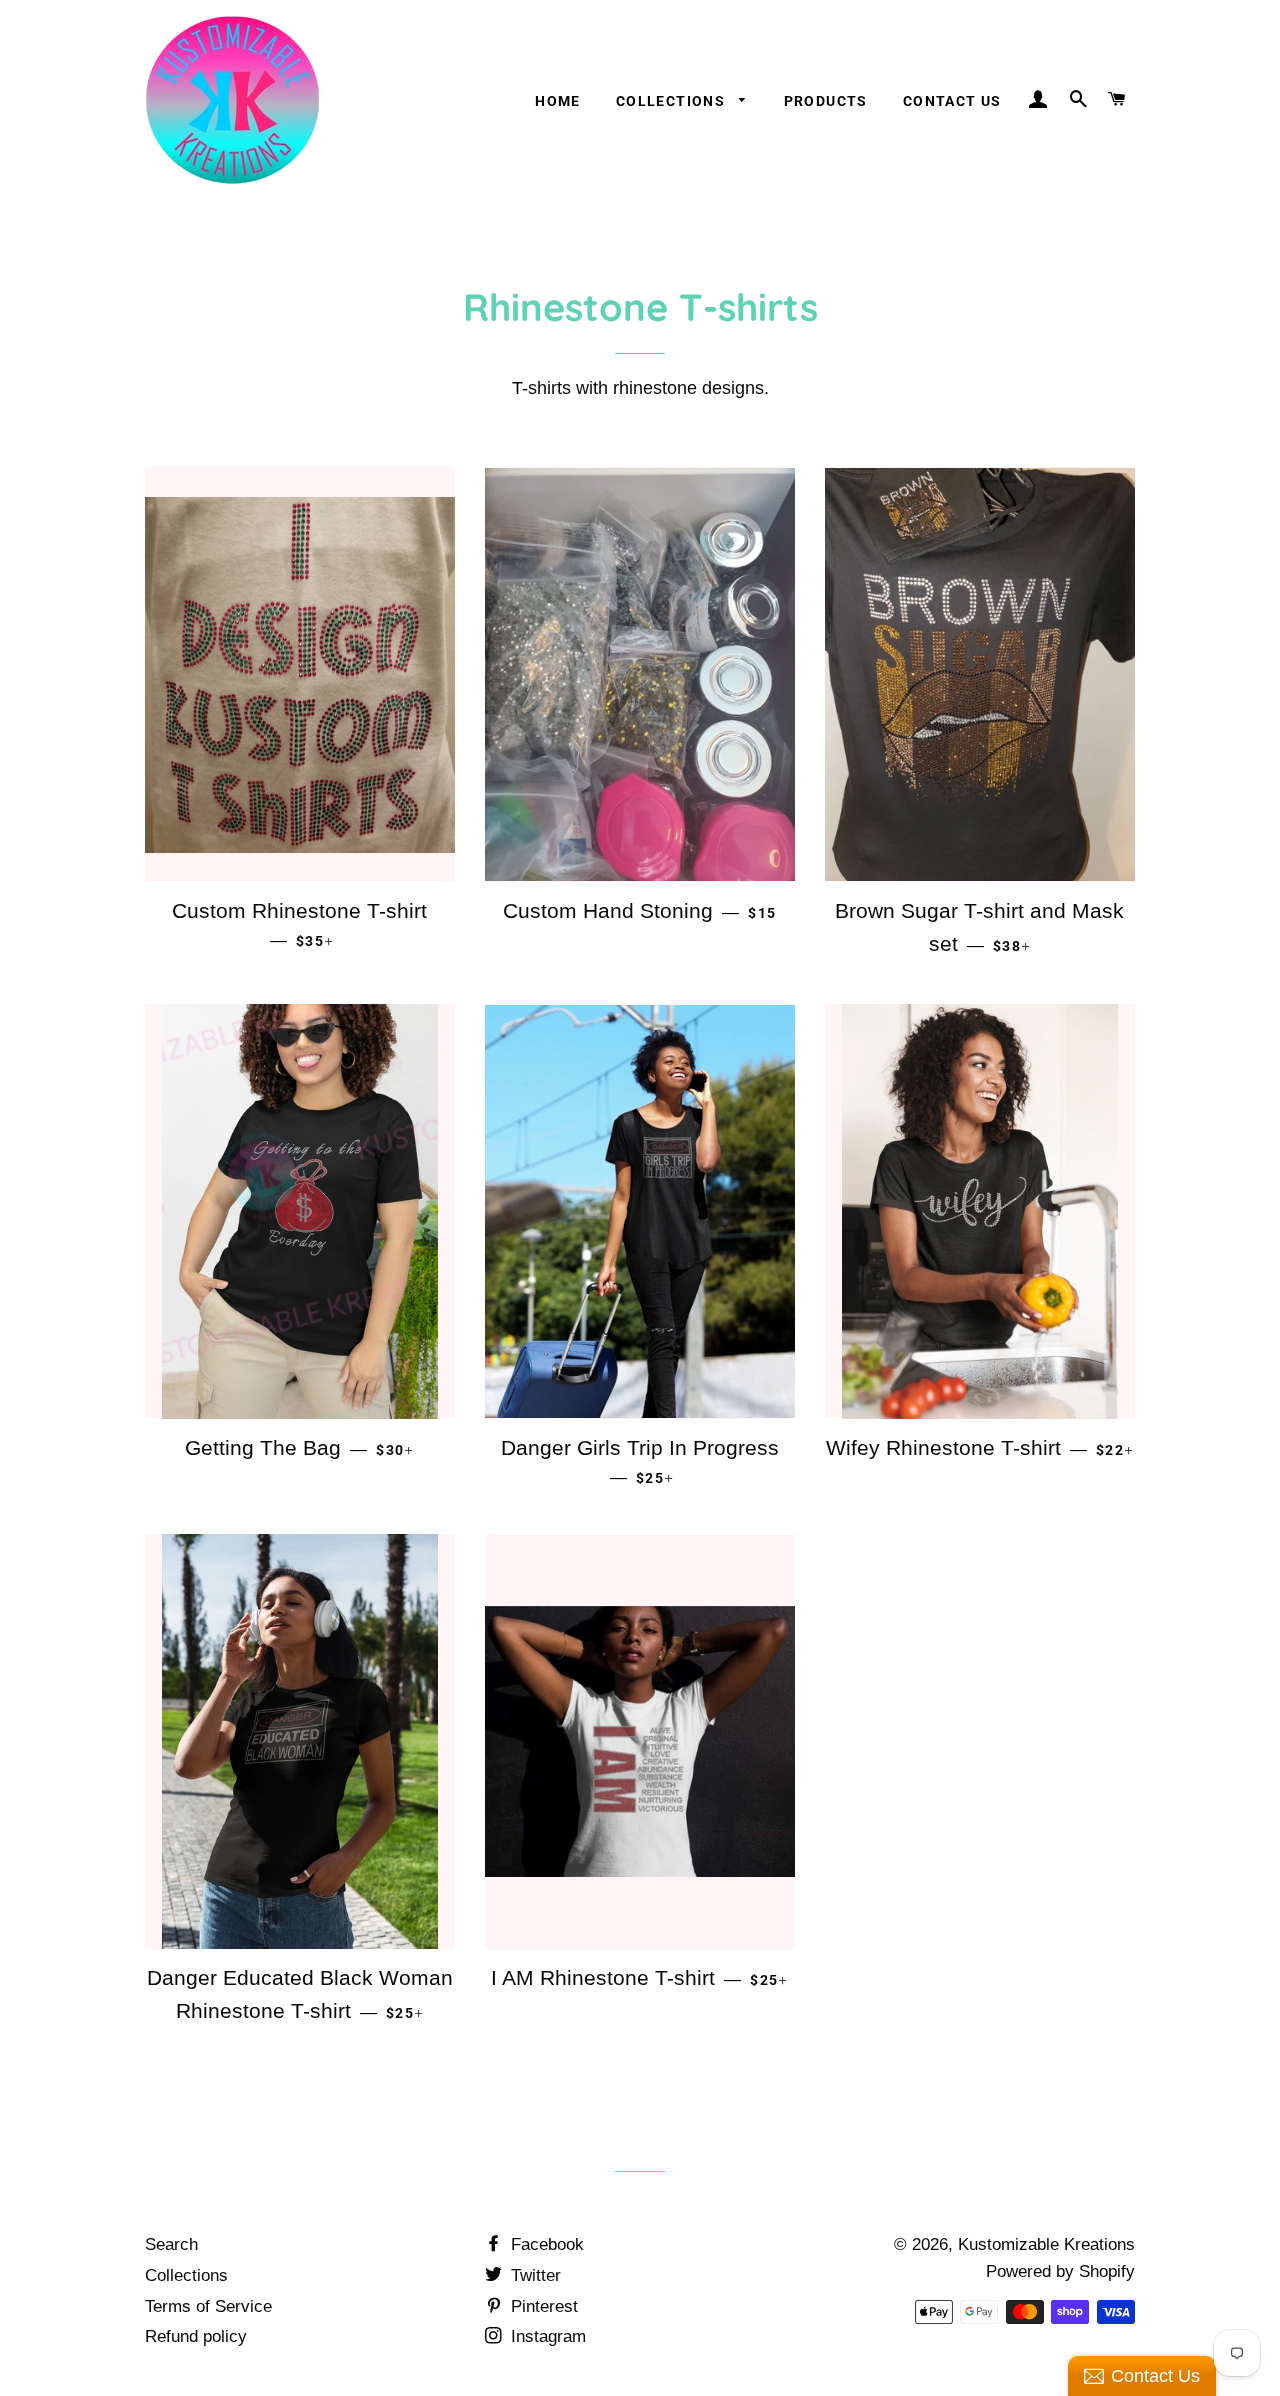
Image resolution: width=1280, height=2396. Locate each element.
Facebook (545, 2244)
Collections (673, 101)
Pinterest (542, 2306)
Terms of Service (208, 2306)
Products (826, 101)
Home (558, 101)
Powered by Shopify (1060, 2271)
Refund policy (196, 2336)
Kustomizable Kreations (1046, 2244)
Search (171, 2244)
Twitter (533, 2275)
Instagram (546, 2336)
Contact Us (952, 101)
